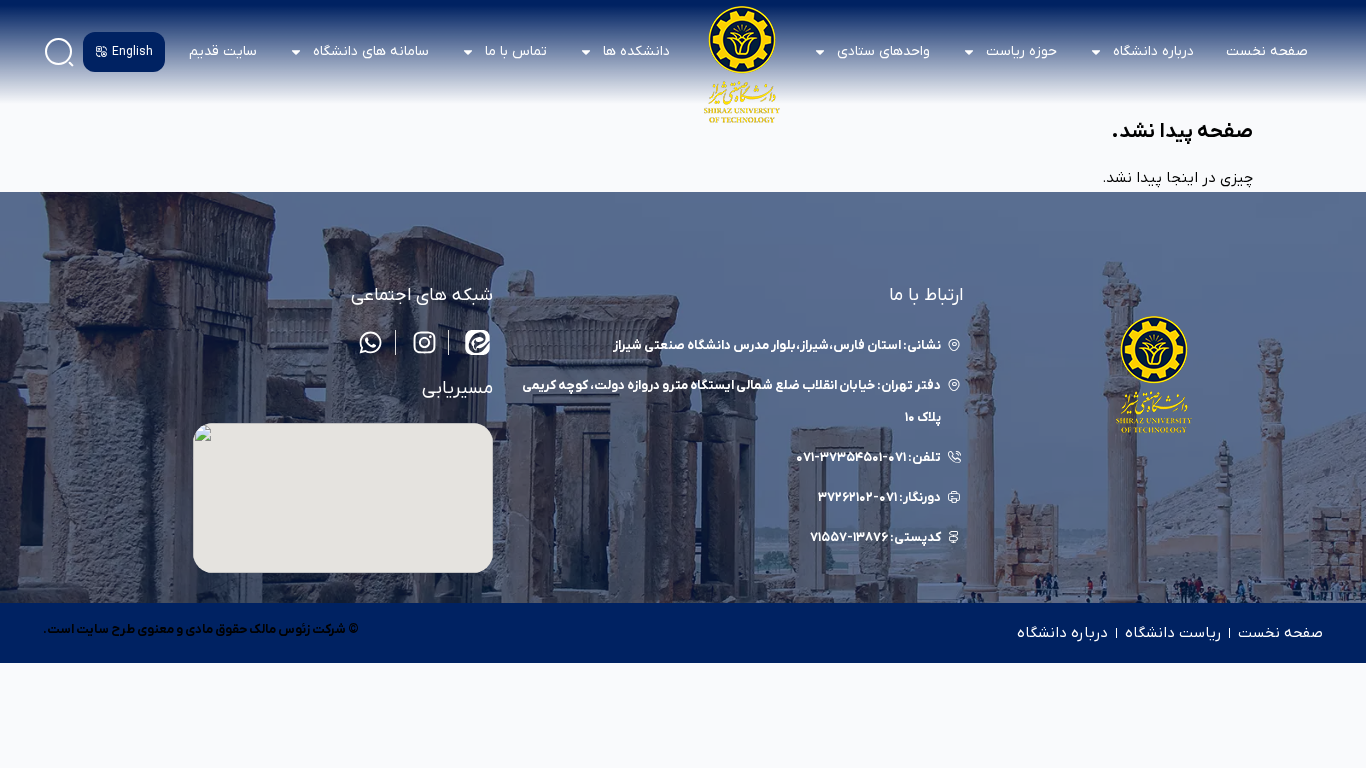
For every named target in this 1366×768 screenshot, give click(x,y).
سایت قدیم (223, 51)
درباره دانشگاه (1062, 633)
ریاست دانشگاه (1173, 633)
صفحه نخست (1267, 51)
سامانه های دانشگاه (371, 51)
